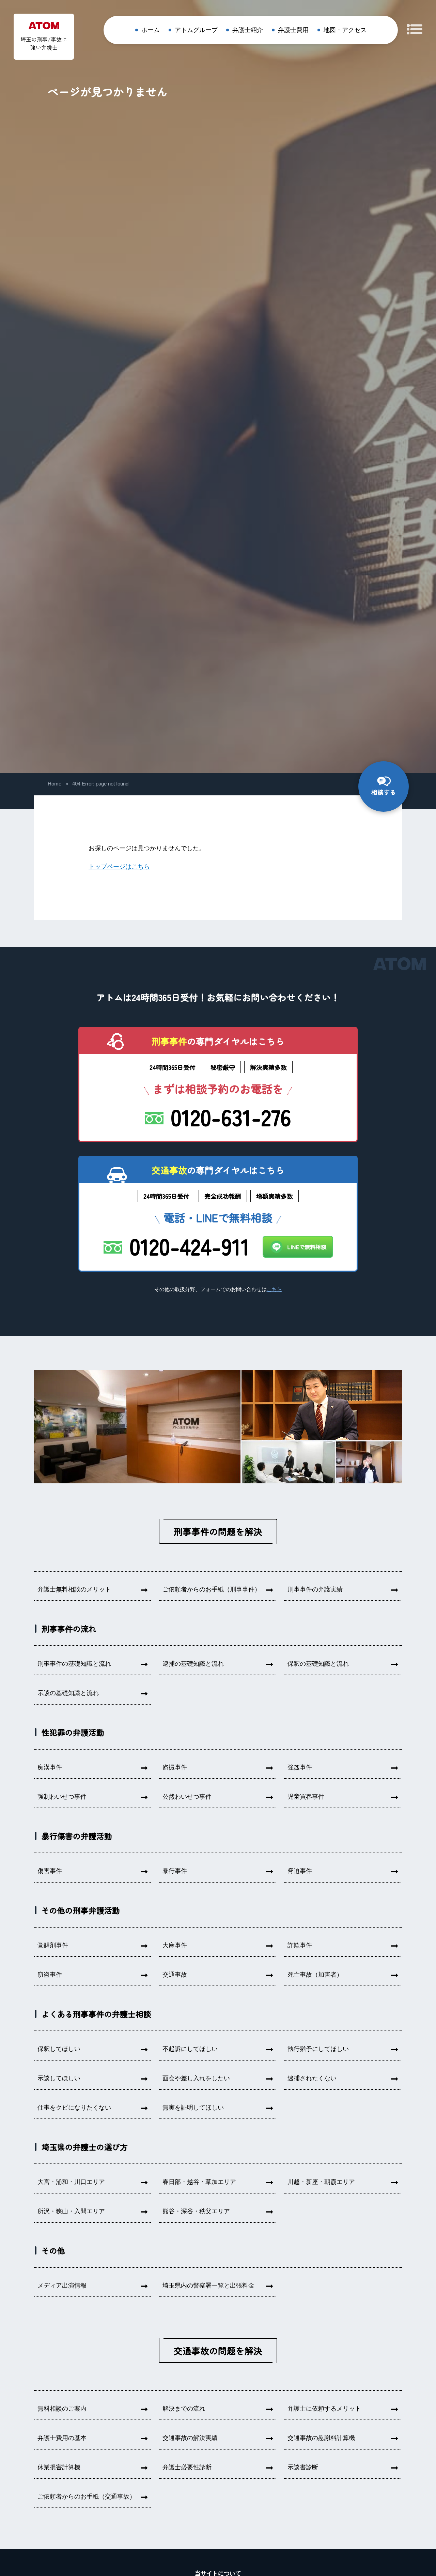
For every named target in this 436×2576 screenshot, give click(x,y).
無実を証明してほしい (193, 2108)
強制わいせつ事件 (62, 1797)
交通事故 (175, 1975)
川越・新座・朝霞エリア (321, 2182)
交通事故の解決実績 (190, 2438)
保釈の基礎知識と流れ (318, 1664)
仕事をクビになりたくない (74, 2108)
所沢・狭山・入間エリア (71, 2211)
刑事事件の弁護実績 (315, 1589)
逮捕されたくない (312, 2078)
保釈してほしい (59, 2049)
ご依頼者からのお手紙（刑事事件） (212, 1589)
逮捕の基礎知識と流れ (193, 1664)
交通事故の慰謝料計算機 (321, 2438)
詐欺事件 (300, 1945)
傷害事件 (50, 1871)
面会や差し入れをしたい (196, 2078)
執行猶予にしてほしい (318, 2049)
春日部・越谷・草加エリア (199, 2182)
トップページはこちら (119, 867)
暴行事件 (175, 1871)
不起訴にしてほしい (190, 2049)
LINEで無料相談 (307, 1247)
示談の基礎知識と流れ (68, 1693)
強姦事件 (300, 1767)
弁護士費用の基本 (62, 2438)
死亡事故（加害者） (315, 1975)
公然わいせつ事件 (187, 1797)
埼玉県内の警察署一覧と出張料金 (208, 2286)
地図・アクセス (345, 30)
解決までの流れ (184, 2409)
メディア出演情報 (62, 2286)
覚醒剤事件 (53, 1945)
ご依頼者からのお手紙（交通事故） (87, 2497)
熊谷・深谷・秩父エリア (196, 2211)
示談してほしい (59, 2078)
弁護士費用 (293, 30)
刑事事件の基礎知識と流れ (74, 1664)
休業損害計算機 (59, 2467)
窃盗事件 (50, 1975)
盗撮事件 (175, 1767)
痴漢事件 (50, 1767)
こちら (274, 1289)
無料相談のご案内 (62, 2409)
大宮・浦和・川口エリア (71, 2182)
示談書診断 (303, 2467)
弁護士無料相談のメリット (74, 1589)
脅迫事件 (300, 1871)
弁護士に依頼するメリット (324, 2409)
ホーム (151, 30)
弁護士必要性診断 (187, 2467)
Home (54, 784)
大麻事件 (175, 1945)
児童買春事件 (306, 1797)
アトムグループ (196, 30)
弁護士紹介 (248, 30)
